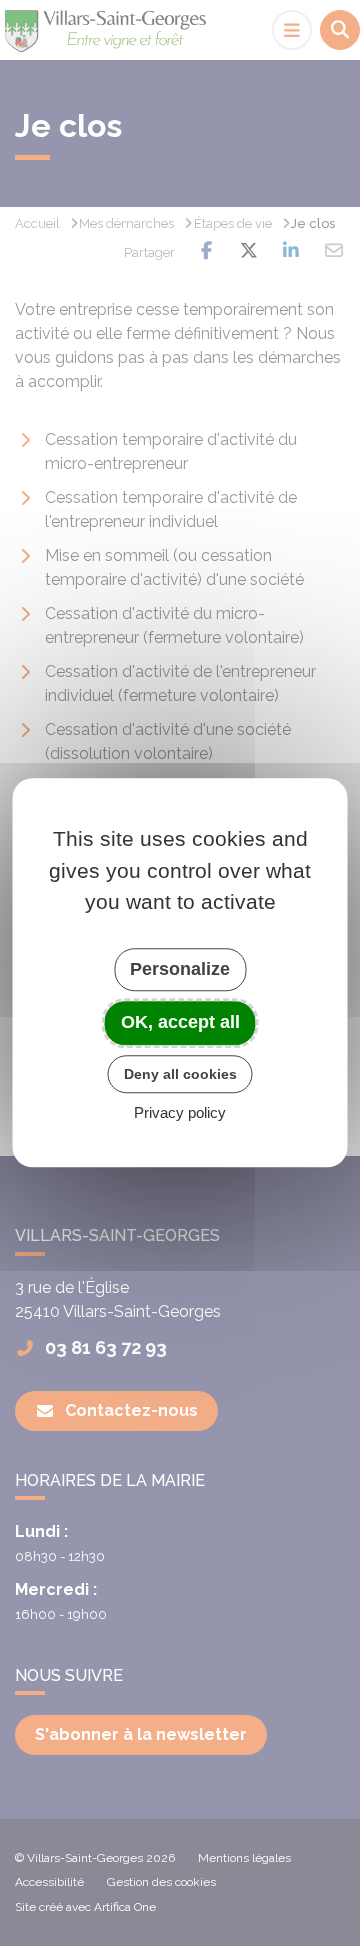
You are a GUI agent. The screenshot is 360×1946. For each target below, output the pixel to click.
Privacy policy (180, 1113)
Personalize (180, 969)
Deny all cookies (180, 1074)
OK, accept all (180, 1022)
